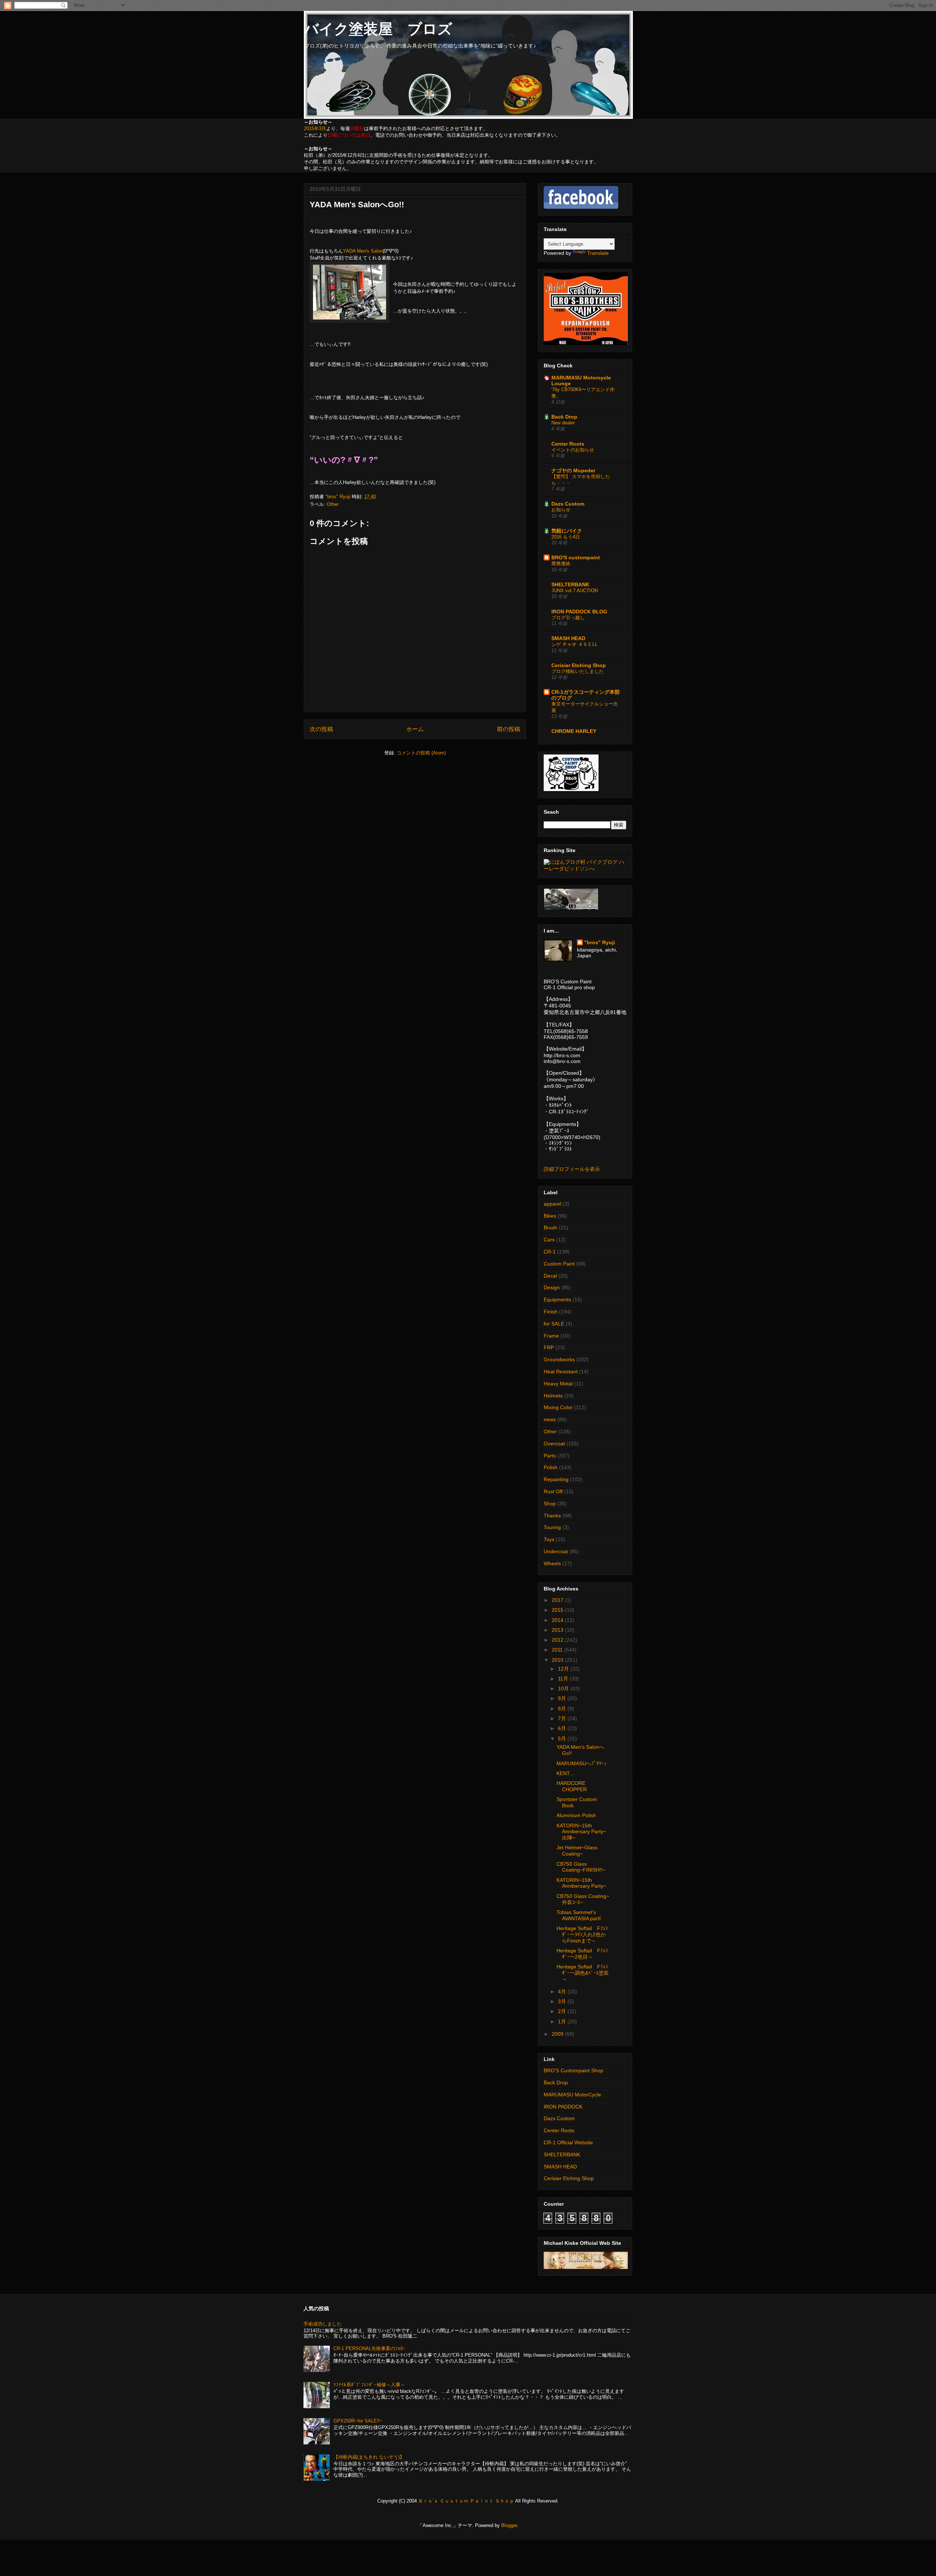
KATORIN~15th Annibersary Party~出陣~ (581, 1832)
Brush (550, 1228)
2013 (558, 1630)
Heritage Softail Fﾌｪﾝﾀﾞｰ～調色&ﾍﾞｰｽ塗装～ (583, 1973)
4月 (563, 1991)
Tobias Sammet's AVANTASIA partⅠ (579, 1915)
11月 (564, 1679)
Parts (550, 1456)
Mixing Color (558, 1407)
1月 (563, 2021)
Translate (598, 253)
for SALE (554, 1324)
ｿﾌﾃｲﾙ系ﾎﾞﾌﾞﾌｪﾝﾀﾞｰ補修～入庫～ (369, 2385)
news (550, 1419)
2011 (558, 1650)
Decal (550, 1276)
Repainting (556, 1479)
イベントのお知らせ (573, 450)
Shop (550, 1503)
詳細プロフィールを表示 (572, 1169)
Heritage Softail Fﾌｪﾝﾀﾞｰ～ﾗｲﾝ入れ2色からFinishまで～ (582, 1934)
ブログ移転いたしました (578, 671)
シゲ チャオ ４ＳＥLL (574, 644)
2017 (558, 1600)
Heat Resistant (561, 1372)
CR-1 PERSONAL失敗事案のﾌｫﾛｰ (369, 2348)
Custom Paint (559, 1264)
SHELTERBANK (570, 585)
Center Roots (568, 444)
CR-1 (550, 1252)
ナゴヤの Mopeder (573, 470)
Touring (552, 1527)
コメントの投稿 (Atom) (421, 753)
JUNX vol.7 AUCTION (575, 591)
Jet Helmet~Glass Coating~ (577, 1851)
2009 (558, 2034)
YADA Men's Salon (363, 251)
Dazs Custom (568, 504)
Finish (551, 1312)
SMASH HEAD (568, 638)
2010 (558, 1660)
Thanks (552, 1516)
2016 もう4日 (566, 537)
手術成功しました (322, 2324)
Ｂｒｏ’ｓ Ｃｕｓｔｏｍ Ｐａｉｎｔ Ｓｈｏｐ (466, 2501)
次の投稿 (321, 729)
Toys (549, 1539)
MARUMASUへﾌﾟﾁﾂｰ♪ (582, 1763)
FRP (549, 1347)
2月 (563, 2011)
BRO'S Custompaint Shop (573, 2070)
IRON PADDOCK (563, 2107)
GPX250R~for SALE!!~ (358, 2421)
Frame (551, 1336)
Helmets (553, 1396)
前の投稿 (509, 729)
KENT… (566, 1773)
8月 (563, 1709)
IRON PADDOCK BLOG (579, 612)
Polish (551, 1467)
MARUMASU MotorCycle (572, 2095)
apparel (552, 1204)
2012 (558, 1640)
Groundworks (559, 1359)
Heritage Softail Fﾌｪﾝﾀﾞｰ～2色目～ (582, 1954)
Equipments (557, 1300)
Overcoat (554, 1444)
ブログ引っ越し (568, 618)
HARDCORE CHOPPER (572, 1786)
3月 (563, 2001)
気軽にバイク (567, 531)
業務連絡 (561, 563)
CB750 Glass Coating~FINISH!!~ (581, 1867)
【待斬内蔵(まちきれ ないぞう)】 (369, 2457)
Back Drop (564, 417)
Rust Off (553, 1491)
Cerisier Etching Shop (579, 665)
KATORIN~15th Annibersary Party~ (581, 1883)
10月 (564, 1688)
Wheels (552, 1563)
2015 (558, 1610)
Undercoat (556, 1551)
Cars (549, 1240)
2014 (558, 1620)
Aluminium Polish (576, 1815)
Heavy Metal (558, 1384)
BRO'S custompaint (576, 557)
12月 (564, 1669)
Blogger (509, 2525)
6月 (563, 1728)
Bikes (550, 1216)
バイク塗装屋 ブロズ (378, 29)
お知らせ (561, 510)
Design (552, 1287)
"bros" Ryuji (600, 942)
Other (333, 504)
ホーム (415, 729)
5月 (563, 1739)
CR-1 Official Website (568, 2142)
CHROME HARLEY (574, 731)
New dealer (563, 423)
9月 (563, 1698)
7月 (563, 1718)
